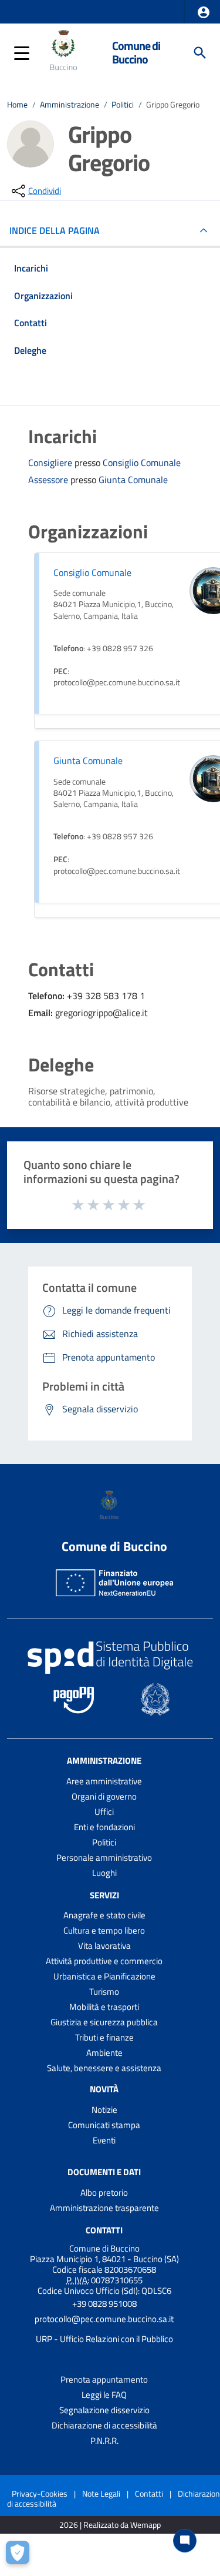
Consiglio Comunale (142, 463)
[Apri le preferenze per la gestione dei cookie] (21, 2555)
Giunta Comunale (133, 480)
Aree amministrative (104, 1781)
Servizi (104, 1895)
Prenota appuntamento (104, 2379)
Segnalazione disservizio (104, 2410)
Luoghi (104, 1873)
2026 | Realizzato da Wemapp (110, 2525)
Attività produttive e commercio (104, 1961)
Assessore (49, 480)
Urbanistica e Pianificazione (104, 1976)
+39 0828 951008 (104, 2304)
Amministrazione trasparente (104, 2208)
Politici (123, 105)
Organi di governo (104, 1796)
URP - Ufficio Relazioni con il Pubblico (104, 2339)
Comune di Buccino (136, 53)
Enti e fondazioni (104, 1827)
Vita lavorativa (104, 1946)
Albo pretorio (104, 2193)
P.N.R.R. (104, 2441)
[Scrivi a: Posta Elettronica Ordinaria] (104, 2329)
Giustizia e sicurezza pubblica (104, 2022)
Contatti (104, 2230)
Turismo (104, 1992)
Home (17, 105)
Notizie (104, 2110)
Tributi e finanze (104, 2037)
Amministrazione (70, 105)
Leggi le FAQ (104, 2395)
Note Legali (101, 2493)
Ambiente (104, 2053)
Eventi (104, 2140)
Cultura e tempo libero (104, 1930)
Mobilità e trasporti (104, 2007)
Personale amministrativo (104, 1858)
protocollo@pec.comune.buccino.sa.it (104, 2319)
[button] (204, 12)
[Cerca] (200, 53)
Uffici (104, 1812)
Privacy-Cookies (40, 2493)
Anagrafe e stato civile (104, 1915)
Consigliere (51, 463)
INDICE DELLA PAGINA (55, 230)
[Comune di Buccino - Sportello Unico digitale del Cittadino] (65, 52)
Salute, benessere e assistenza (104, 2068)
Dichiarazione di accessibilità (104, 2425)
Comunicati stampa (104, 2125)
